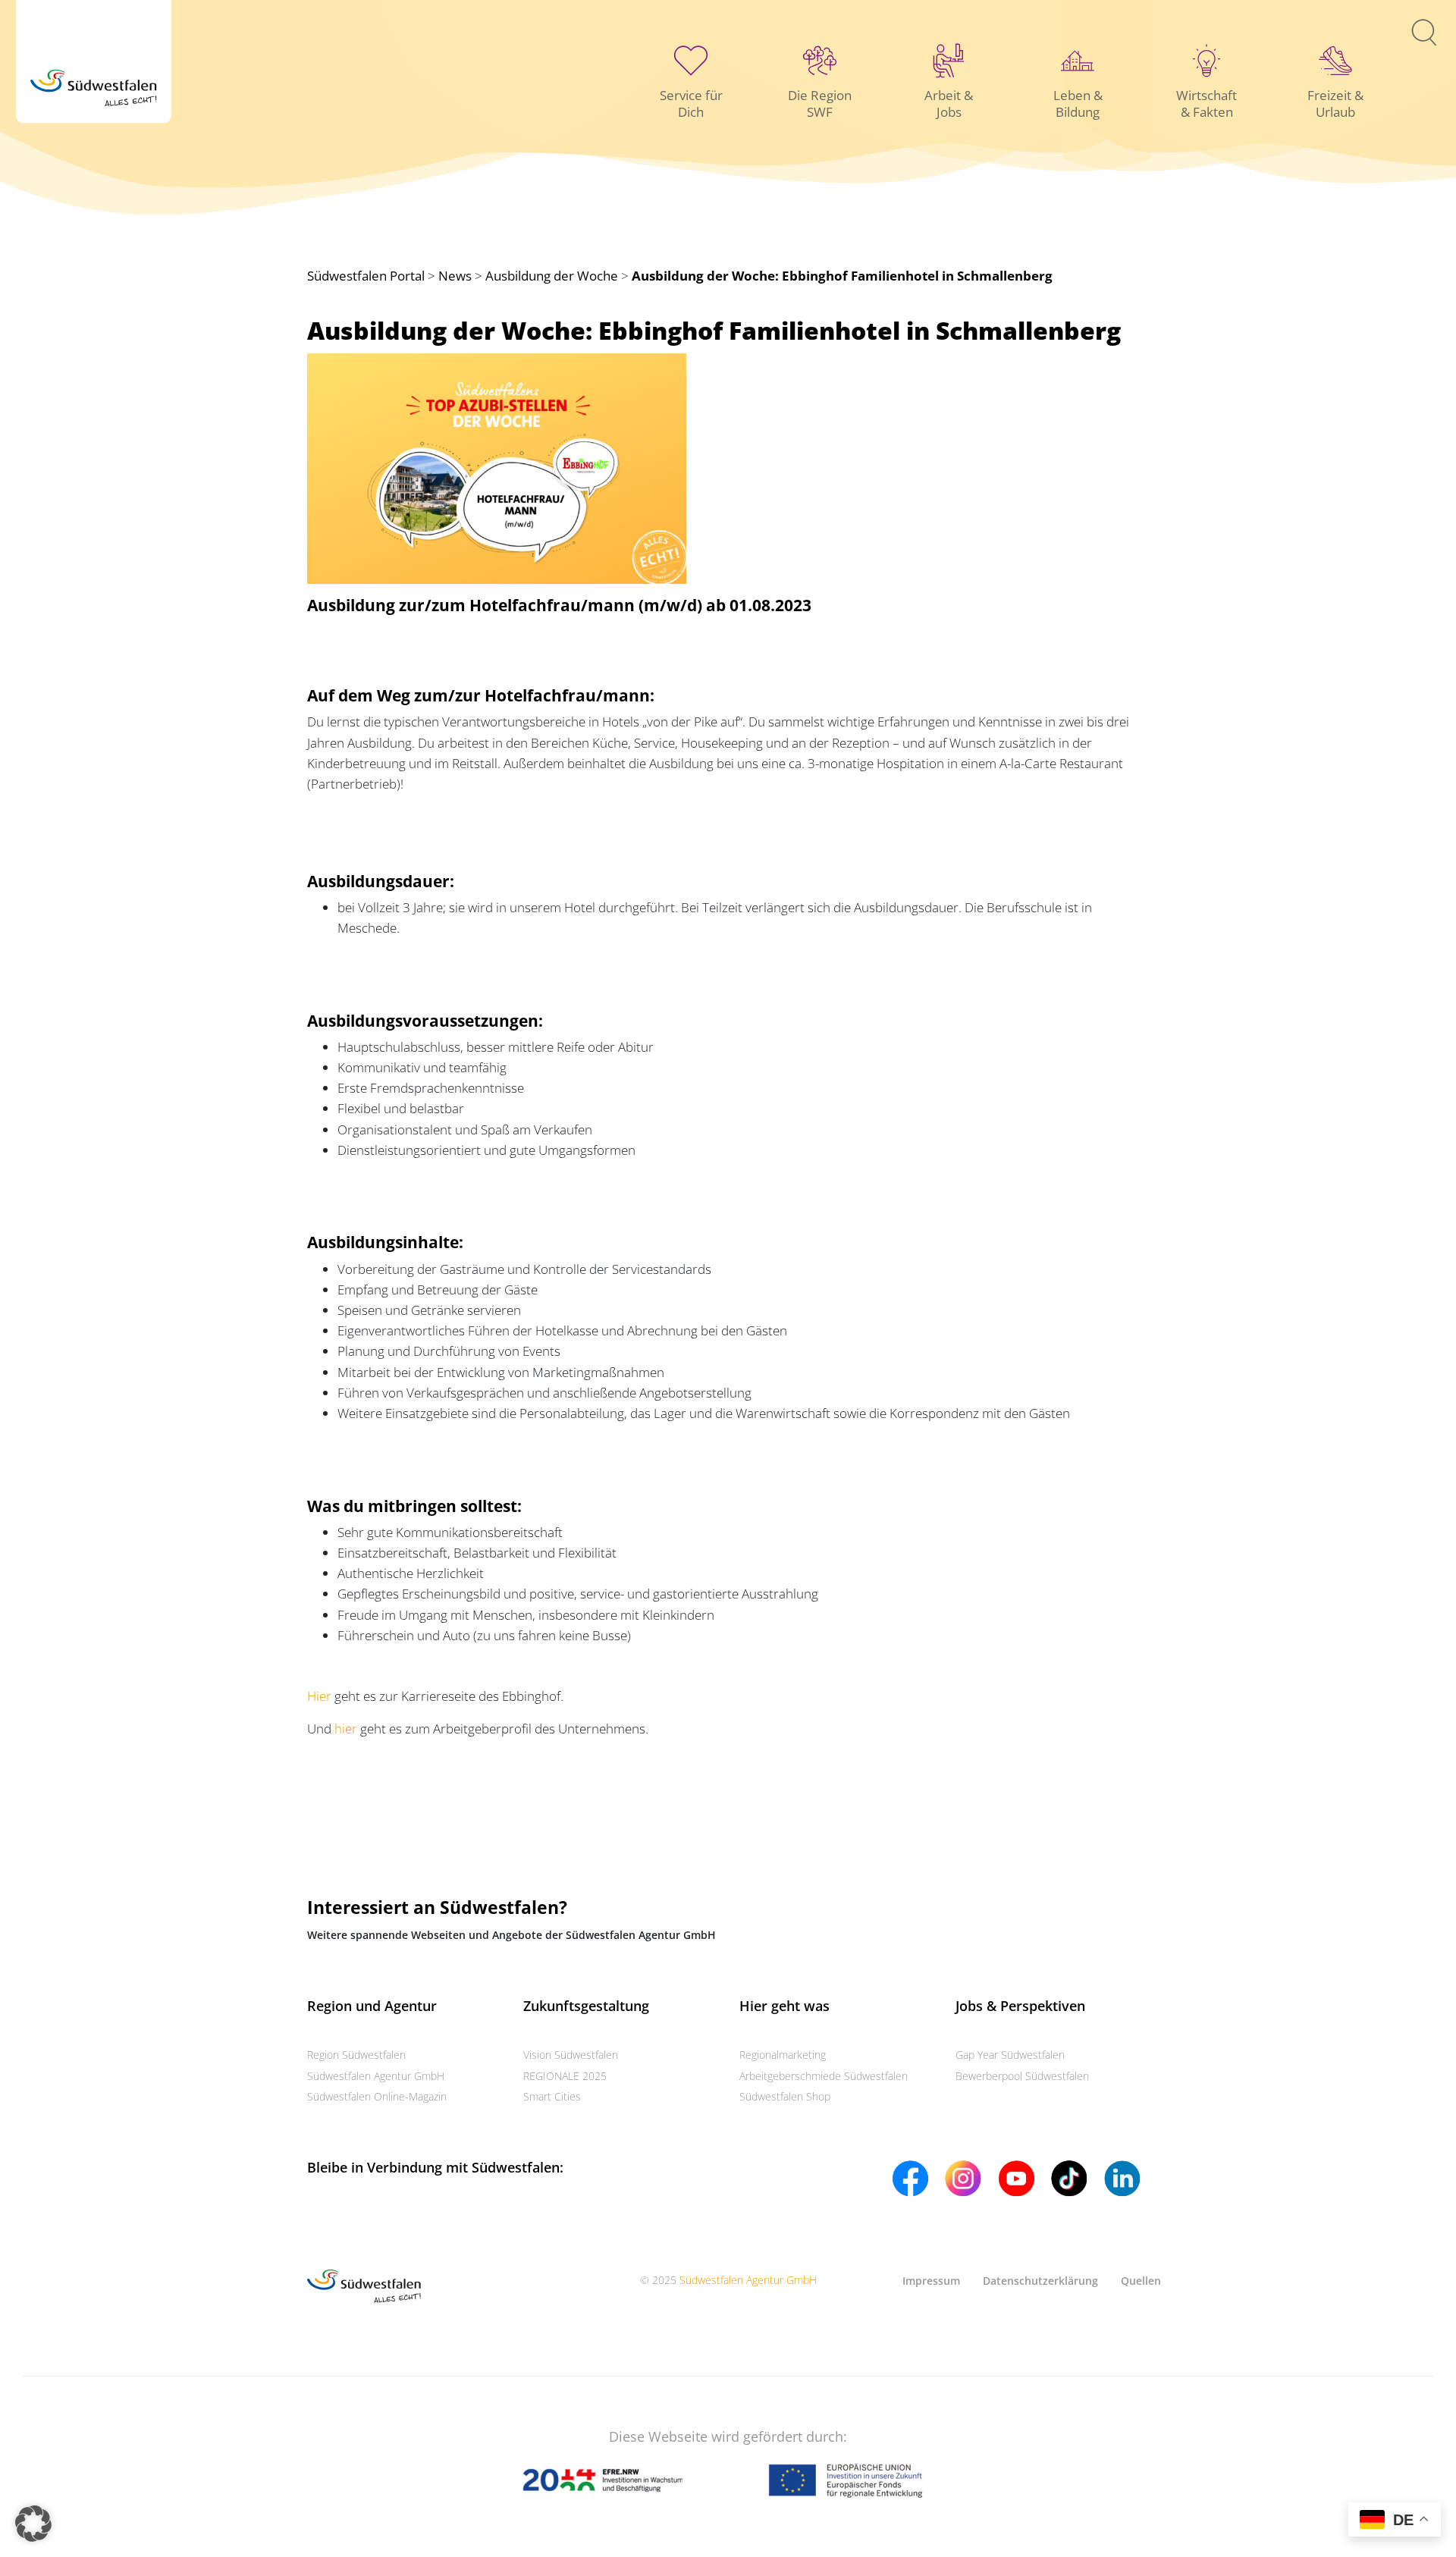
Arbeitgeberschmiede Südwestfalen (824, 2076)
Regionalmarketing (783, 2055)
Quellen (1141, 2281)
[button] (33, 2524)
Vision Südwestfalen (571, 2055)
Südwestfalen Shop (785, 2096)
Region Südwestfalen (356, 2055)
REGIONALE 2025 (565, 2076)
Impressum (931, 2281)
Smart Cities (552, 2096)
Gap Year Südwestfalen (1010, 2055)
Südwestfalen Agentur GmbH (376, 2076)
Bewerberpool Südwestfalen (1022, 2076)
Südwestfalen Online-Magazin (377, 2096)
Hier (319, 1696)
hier (346, 1729)
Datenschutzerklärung (1040, 2281)
